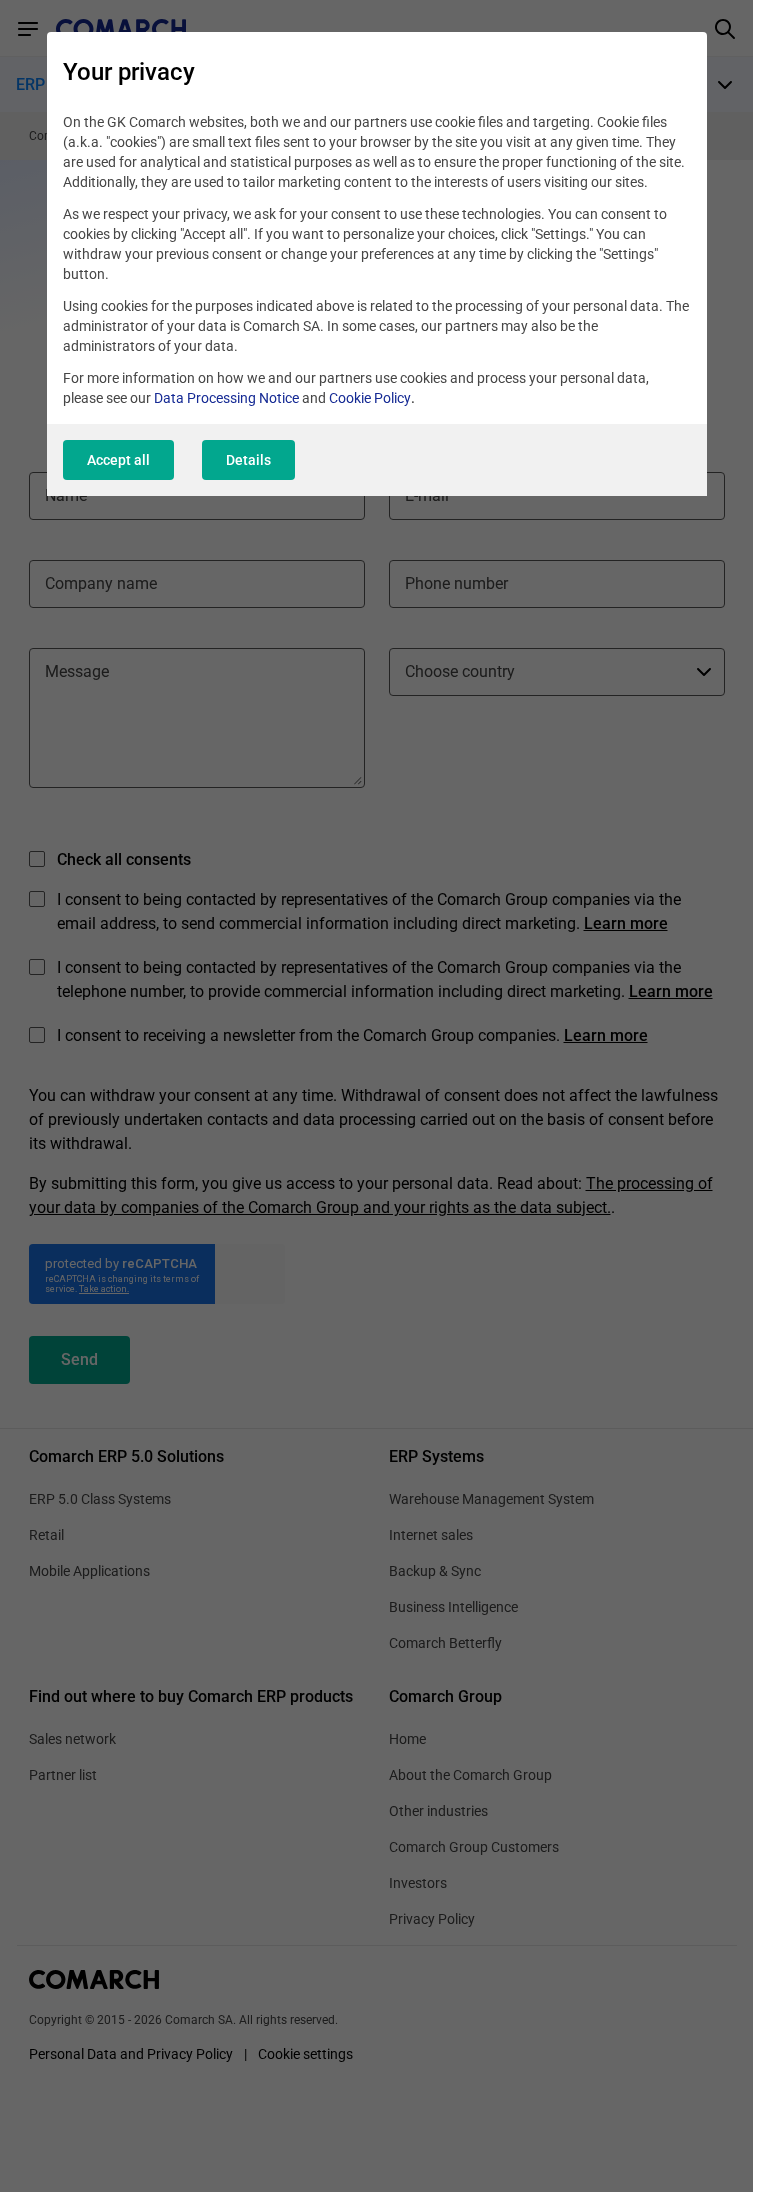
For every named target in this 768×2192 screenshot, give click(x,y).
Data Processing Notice (226, 398)
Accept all (118, 460)
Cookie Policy (370, 398)
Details (248, 460)
